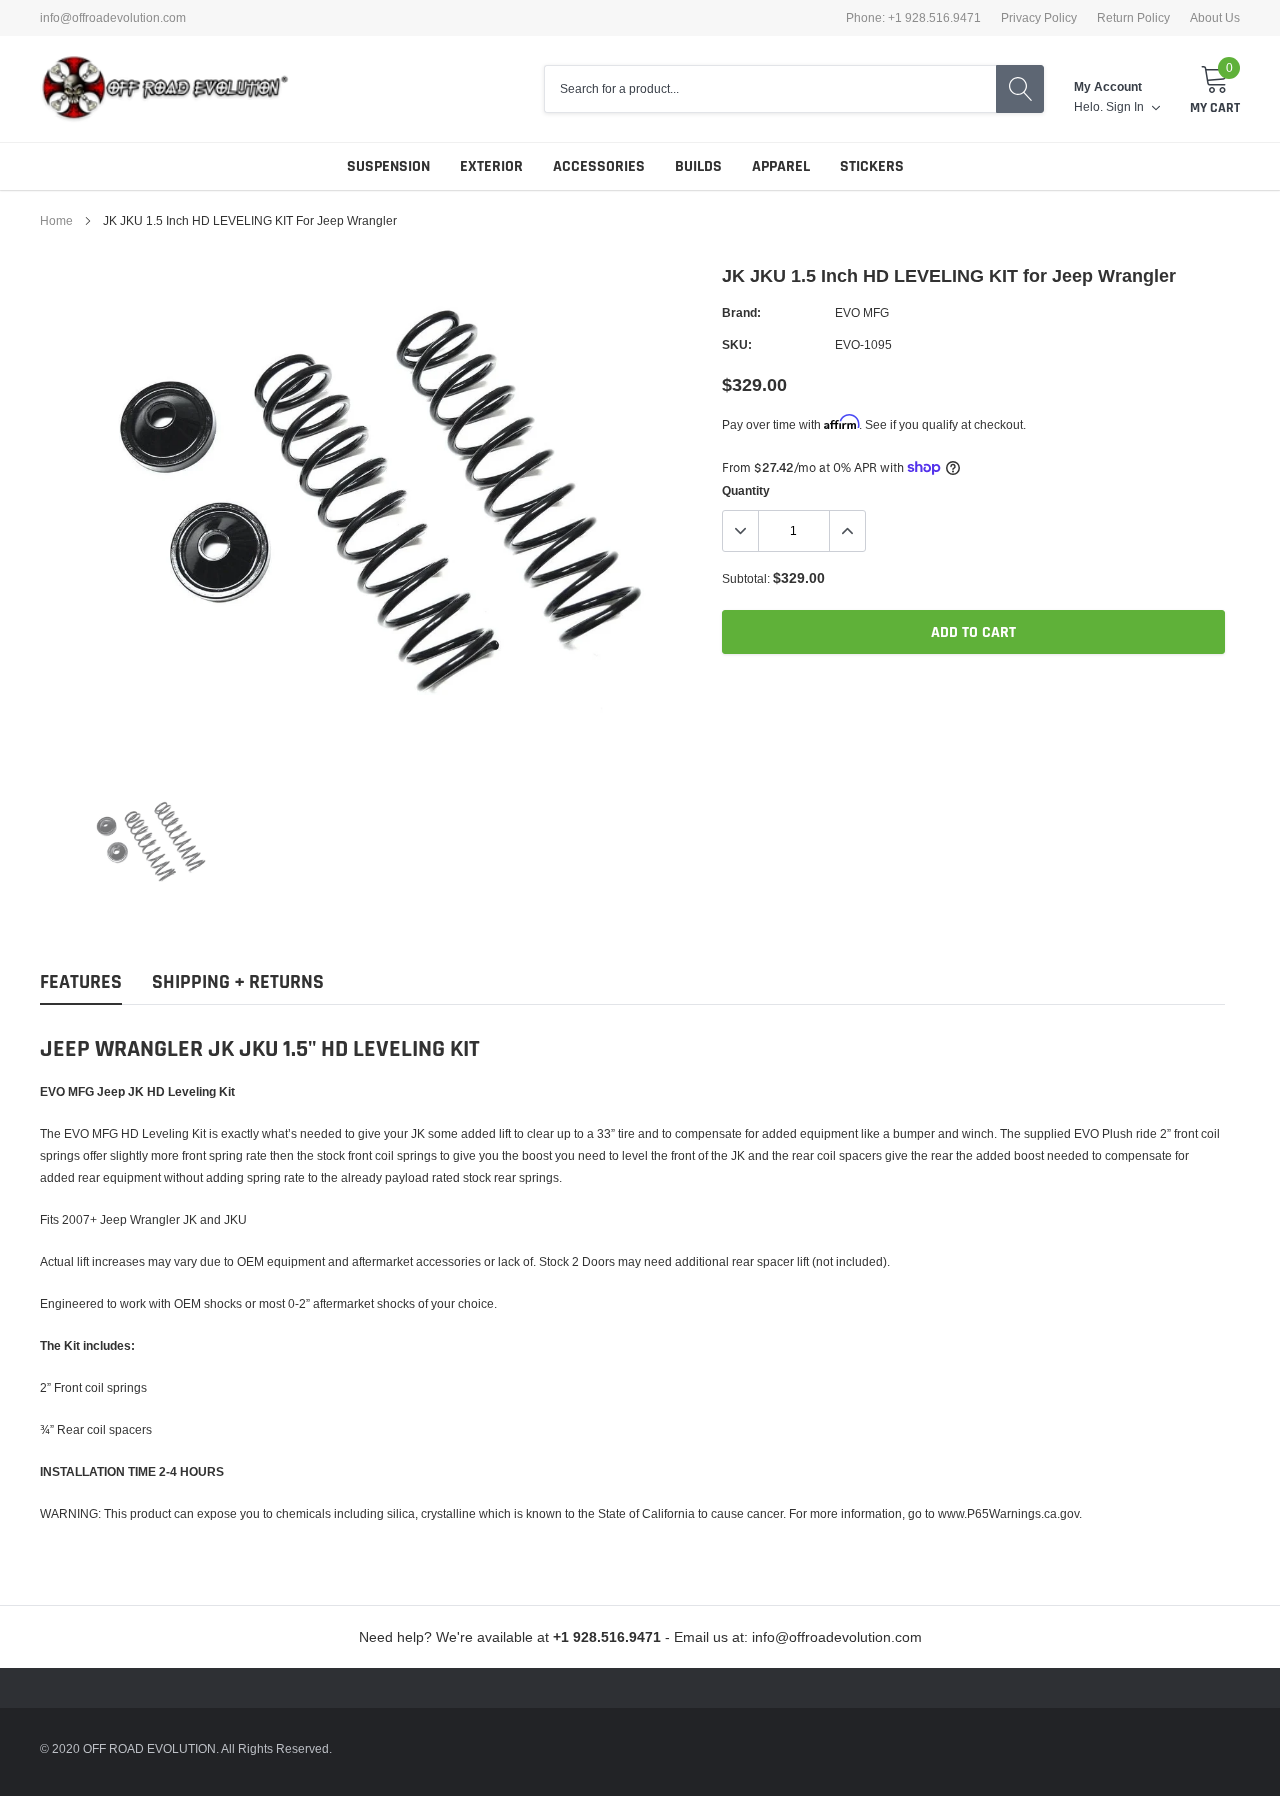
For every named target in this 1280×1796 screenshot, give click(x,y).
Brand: (741, 312)
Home (56, 220)
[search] (1020, 89)
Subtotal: (746, 578)
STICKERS (872, 166)
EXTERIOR (491, 166)
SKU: (737, 344)
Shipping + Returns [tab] (238, 982)
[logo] (165, 89)
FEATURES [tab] (81, 982)
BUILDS (698, 166)
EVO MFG (862, 312)
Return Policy (1133, 18)
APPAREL (781, 166)
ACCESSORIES (599, 166)
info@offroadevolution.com (113, 18)
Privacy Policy (1039, 18)
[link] (148, 844)
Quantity (746, 490)
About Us (1215, 18)
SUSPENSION (388, 166)
